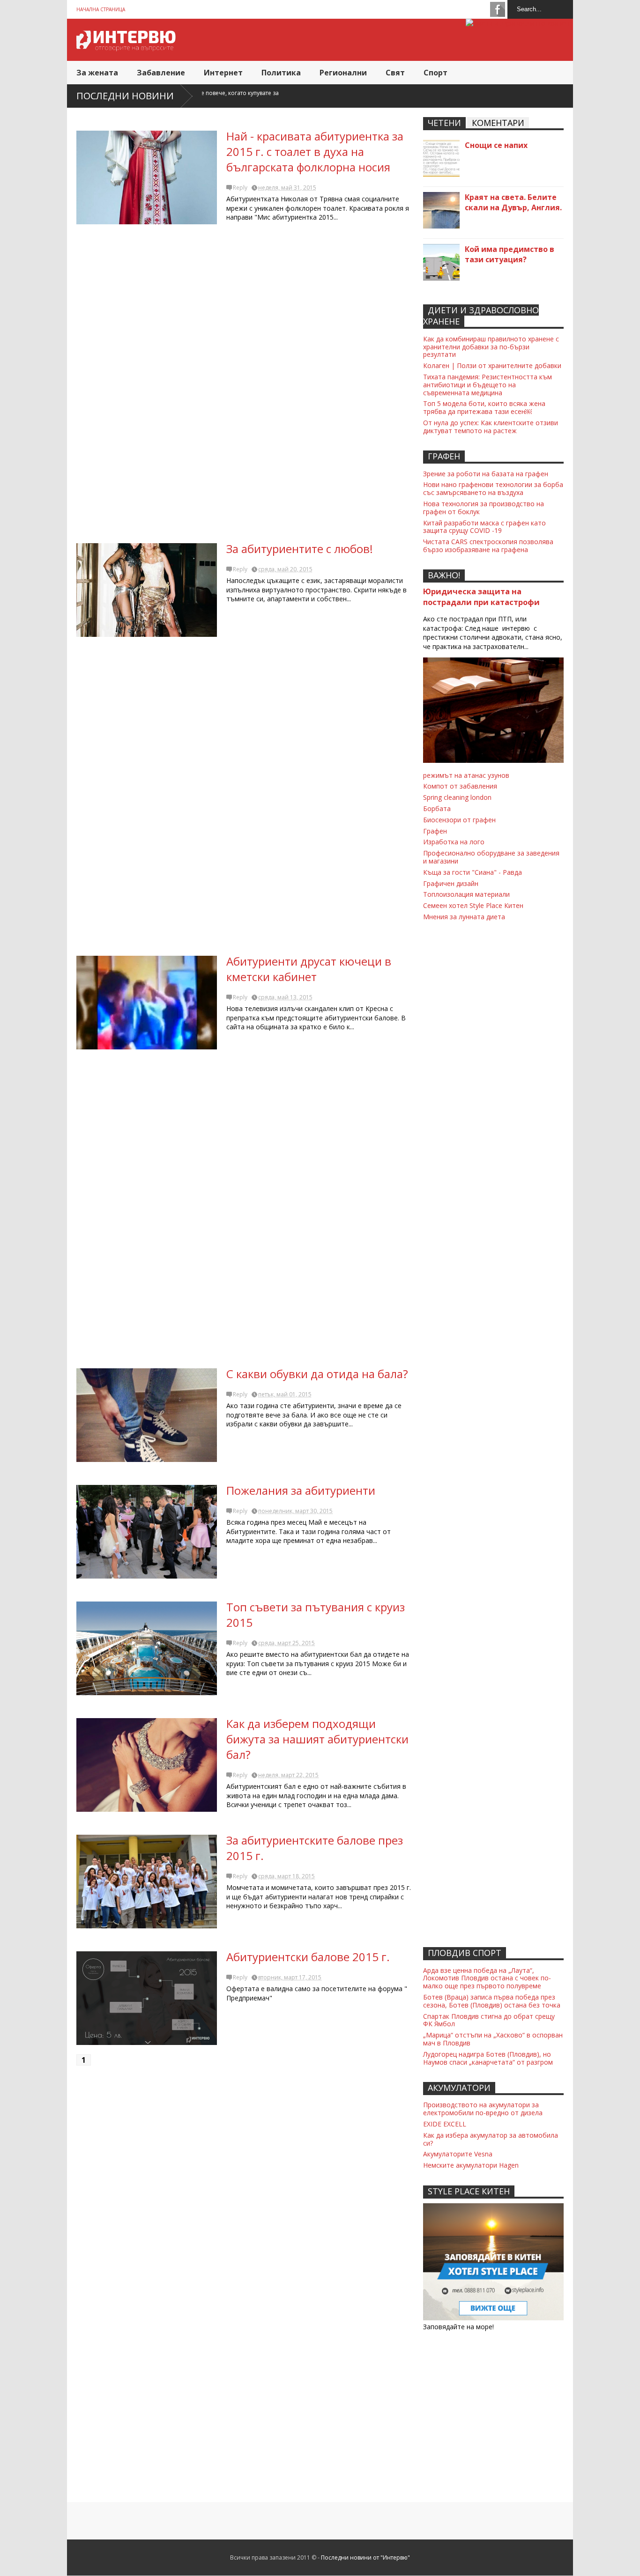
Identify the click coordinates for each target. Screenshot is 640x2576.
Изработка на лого (454, 842)
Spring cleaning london (457, 797)
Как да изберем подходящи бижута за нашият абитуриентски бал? (317, 1739)
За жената (97, 73)
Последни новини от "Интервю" (365, 2558)
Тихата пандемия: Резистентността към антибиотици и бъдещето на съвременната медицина (487, 385)
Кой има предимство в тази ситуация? (510, 254)
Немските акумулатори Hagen (471, 2165)
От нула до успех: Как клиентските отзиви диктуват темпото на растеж (491, 427)
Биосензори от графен (459, 820)
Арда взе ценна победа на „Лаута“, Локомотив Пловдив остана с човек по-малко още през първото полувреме (487, 1978)
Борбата (437, 808)
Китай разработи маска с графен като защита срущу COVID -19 (484, 527)
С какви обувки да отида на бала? (317, 1374)
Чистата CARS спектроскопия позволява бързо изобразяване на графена (488, 546)
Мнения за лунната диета (464, 917)
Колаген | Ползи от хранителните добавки (492, 365)
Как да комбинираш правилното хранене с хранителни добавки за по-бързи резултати (491, 347)
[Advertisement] (245, 387)
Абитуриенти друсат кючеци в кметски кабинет (309, 969)
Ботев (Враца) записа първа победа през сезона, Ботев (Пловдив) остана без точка (492, 2001)
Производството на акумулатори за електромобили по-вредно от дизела (483, 2109)
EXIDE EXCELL (445, 2124)
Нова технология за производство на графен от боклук (484, 508)
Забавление (161, 73)
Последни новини (125, 96)
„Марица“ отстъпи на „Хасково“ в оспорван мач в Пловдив (493, 2039)
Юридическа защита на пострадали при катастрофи (481, 597)
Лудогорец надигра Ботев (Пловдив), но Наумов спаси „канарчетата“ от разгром (488, 2058)
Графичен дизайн (451, 883)
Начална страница (101, 9)
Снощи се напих (496, 145)
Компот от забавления (460, 786)
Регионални (343, 73)
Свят (395, 73)
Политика (281, 73)
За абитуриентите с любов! (300, 549)
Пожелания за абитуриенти (301, 1490)
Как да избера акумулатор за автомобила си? (491, 2139)
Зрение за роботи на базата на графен (486, 474)
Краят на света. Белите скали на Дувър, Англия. (513, 202)
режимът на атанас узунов (466, 775)
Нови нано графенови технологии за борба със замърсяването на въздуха (493, 488)
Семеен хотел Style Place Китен (473, 905)
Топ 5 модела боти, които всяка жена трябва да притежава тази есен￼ (484, 407)
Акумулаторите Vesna (458, 2154)
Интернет (223, 73)
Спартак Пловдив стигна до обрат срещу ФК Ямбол (489, 2020)
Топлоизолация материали (466, 894)
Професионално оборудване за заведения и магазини (491, 857)
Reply (240, 188)
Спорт (435, 73)
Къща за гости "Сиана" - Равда (473, 872)
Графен (435, 831)
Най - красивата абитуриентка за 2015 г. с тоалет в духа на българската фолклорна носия (315, 151)
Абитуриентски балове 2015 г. (308, 1957)
